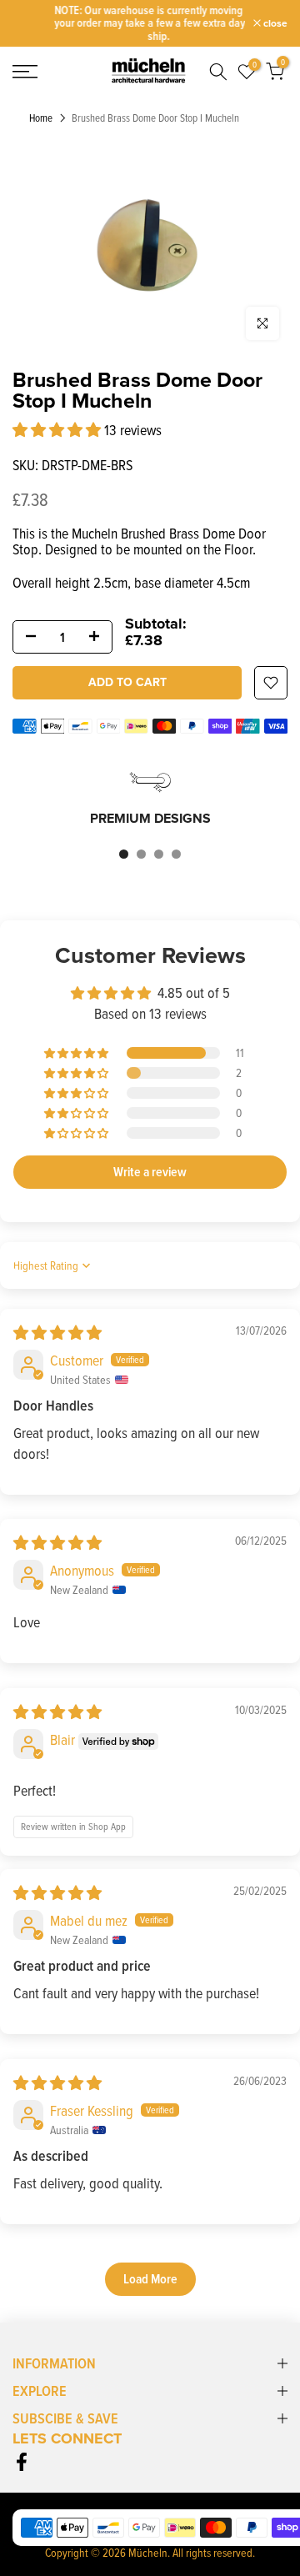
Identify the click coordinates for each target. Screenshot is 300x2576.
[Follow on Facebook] (22, 2461)
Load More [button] (150, 2279)
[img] (57, 1333)
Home (41, 118)
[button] (58, 430)
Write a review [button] (150, 1172)
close (274, 23)
